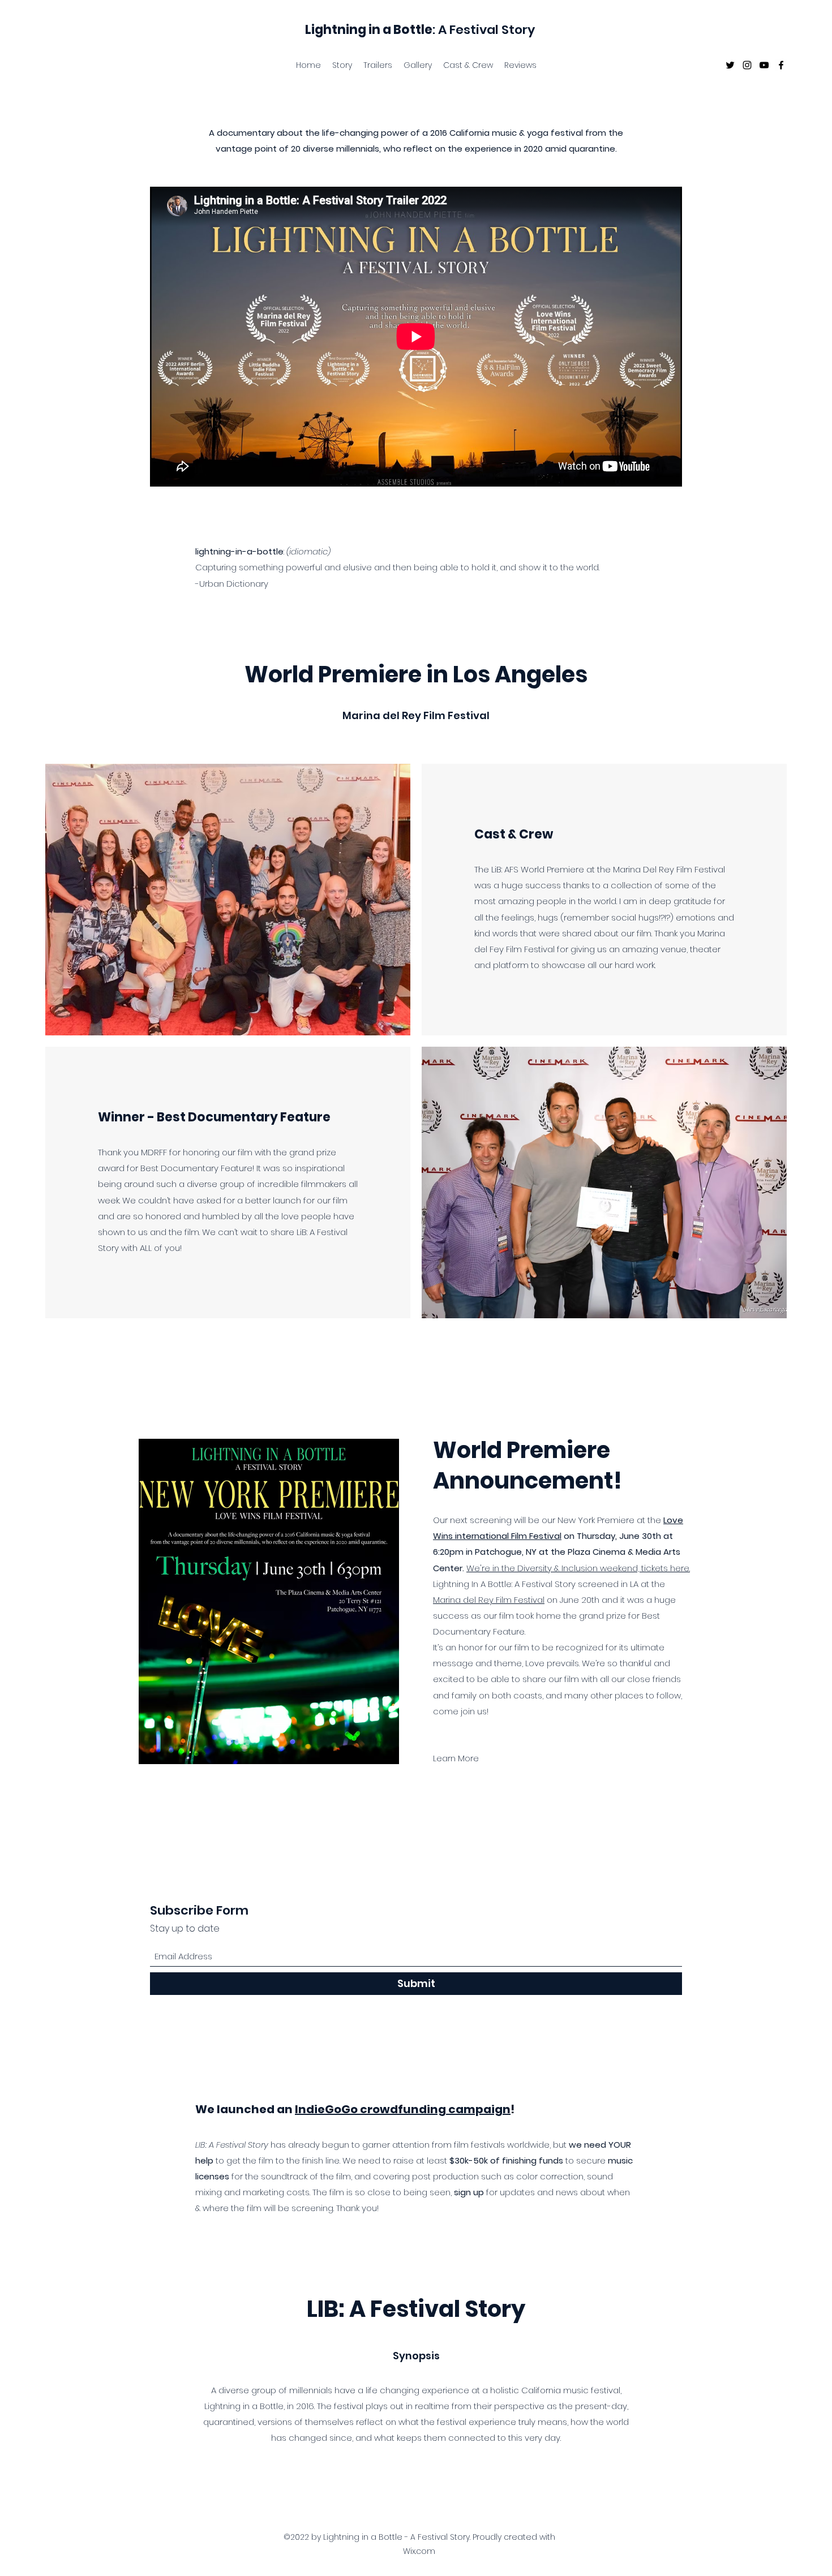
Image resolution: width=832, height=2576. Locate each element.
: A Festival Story (420, 30)
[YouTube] (764, 65)
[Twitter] (730, 65)
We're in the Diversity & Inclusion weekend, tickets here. (578, 1568)
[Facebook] (781, 65)
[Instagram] (747, 65)
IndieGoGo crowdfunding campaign (403, 2109)
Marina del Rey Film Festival (489, 1600)
